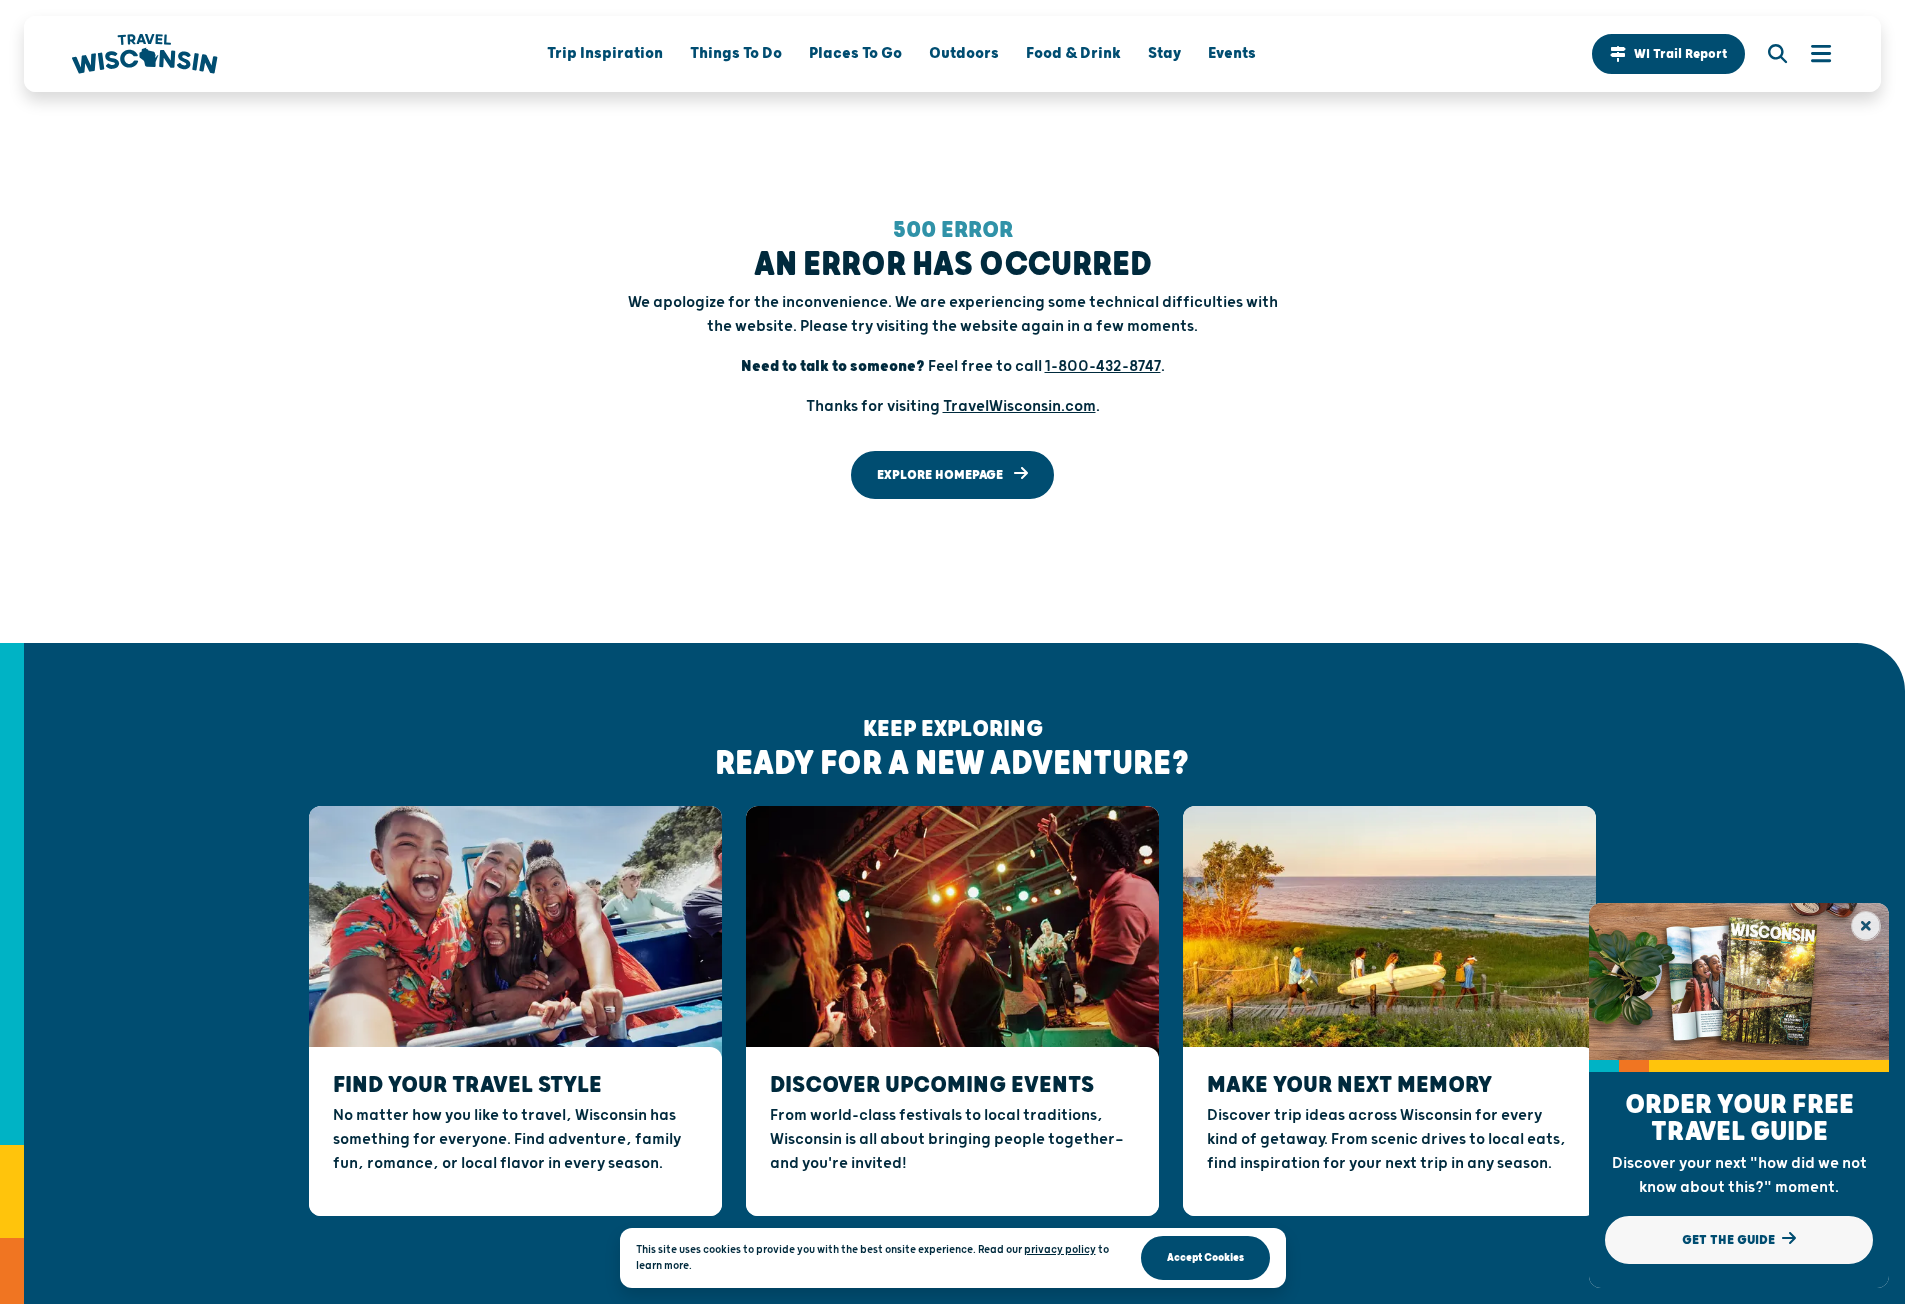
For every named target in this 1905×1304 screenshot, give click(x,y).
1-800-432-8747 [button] (1103, 366)
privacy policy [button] (1060, 1249)
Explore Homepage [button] (941, 475)
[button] (1668, 54)
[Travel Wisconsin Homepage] (145, 54)
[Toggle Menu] (1811, 54)
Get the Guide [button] (1730, 1240)
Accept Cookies (1205, 1257)
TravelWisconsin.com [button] (1019, 406)
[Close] (1866, 926)
